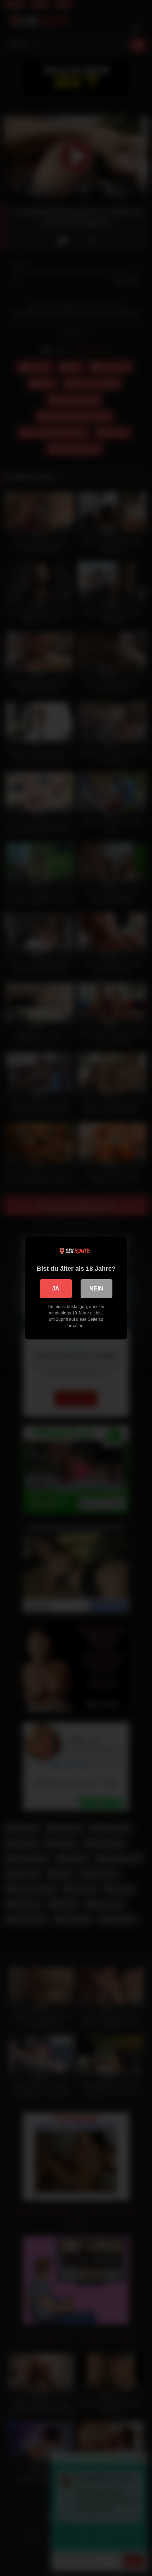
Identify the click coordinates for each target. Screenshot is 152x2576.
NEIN (96, 1289)
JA (56, 1289)
